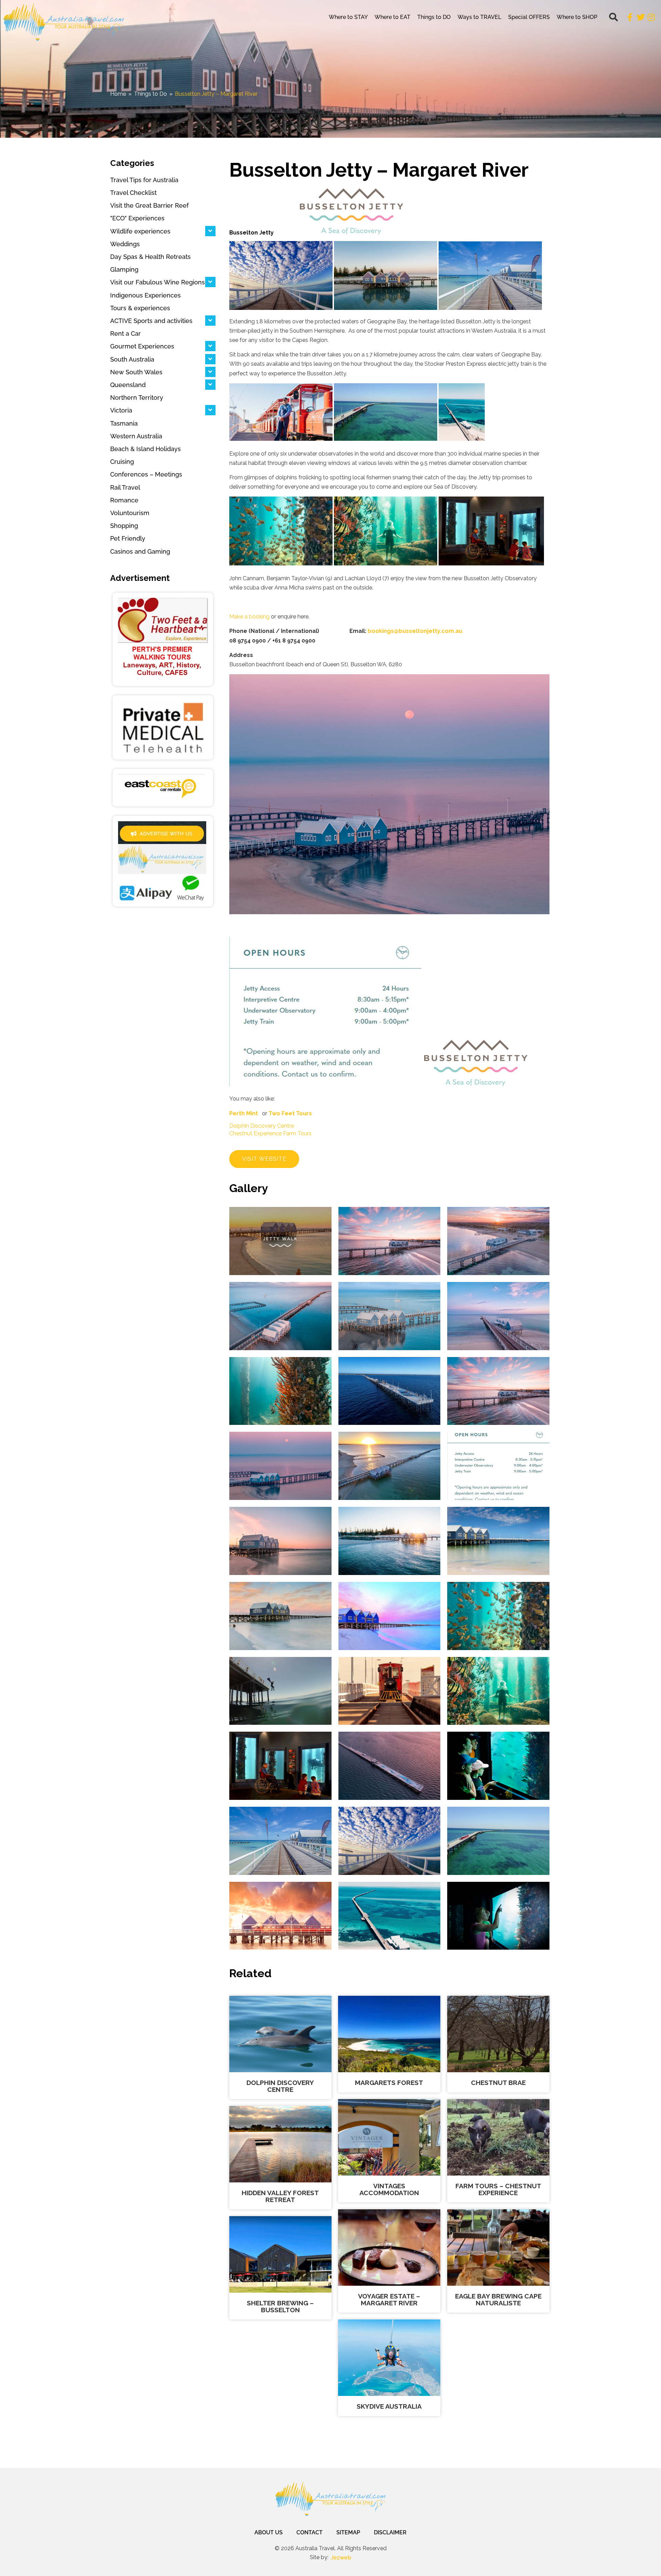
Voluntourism (130, 513)
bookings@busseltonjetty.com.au (415, 631)
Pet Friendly (128, 538)
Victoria (121, 410)
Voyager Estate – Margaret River (389, 2299)
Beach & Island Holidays (145, 449)
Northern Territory (137, 398)
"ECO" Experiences (137, 218)
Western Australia (136, 436)
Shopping (124, 526)
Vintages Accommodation (389, 2189)
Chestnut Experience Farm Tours (270, 1133)
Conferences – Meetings (146, 474)
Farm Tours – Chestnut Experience (498, 2189)
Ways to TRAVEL (479, 17)
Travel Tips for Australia (144, 180)
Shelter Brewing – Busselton (280, 2306)
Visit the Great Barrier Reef (149, 205)
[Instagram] (651, 17)
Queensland (128, 385)
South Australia (132, 359)
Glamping (124, 269)
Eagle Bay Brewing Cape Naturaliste (498, 2299)
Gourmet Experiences (142, 346)
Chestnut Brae (498, 2083)
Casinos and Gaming (140, 551)
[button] (613, 17)
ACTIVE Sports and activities (151, 321)
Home (118, 94)
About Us (269, 2532)
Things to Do (150, 94)
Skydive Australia (389, 2406)
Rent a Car (125, 333)
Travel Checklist (133, 193)
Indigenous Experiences (145, 295)
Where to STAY (348, 17)
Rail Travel (125, 487)
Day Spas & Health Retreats (150, 257)
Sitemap (348, 2532)
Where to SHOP (577, 17)
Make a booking (249, 617)
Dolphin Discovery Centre (262, 1126)
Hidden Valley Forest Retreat (280, 2196)
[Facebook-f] (630, 17)
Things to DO (434, 17)
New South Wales (136, 372)
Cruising (122, 462)
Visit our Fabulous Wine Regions (158, 282)
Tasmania (124, 423)
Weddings (125, 244)
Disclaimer (390, 2532)
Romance (124, 500)
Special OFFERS (529, 17)
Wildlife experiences (140, 231)
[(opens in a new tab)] (163, 639)
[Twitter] (641, 17)
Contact (309, 2532)
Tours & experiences (140, 308)
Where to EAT (392, 17)
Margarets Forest (389, 2083)
